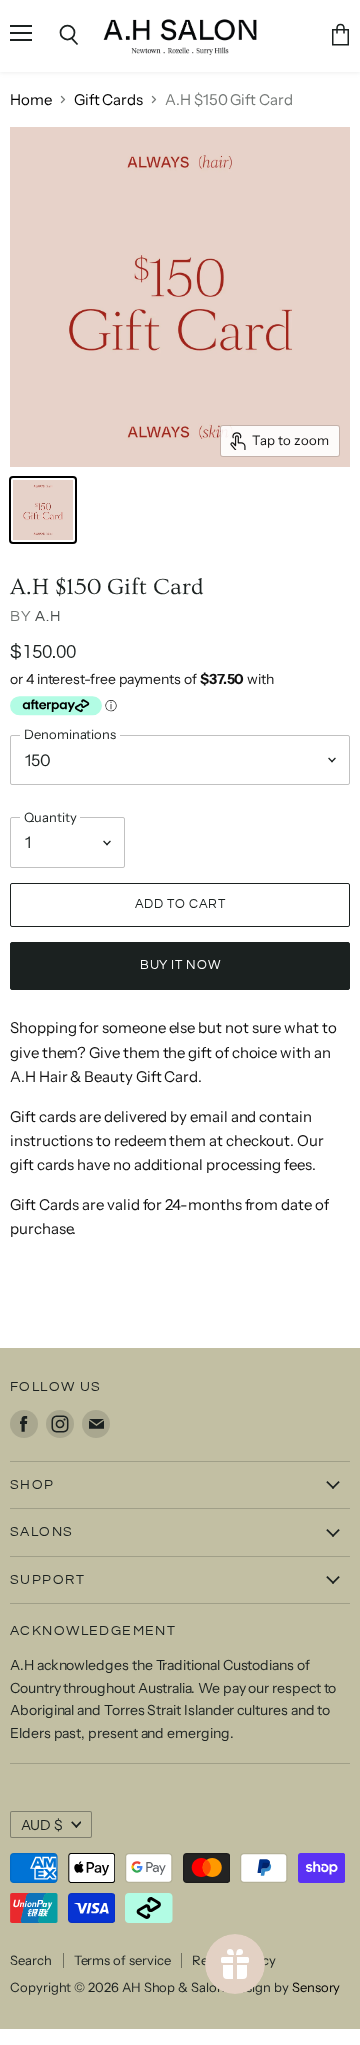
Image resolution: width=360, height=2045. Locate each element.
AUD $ (42, 1825)
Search (31, 1960)
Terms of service (122, 1960)
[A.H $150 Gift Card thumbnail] (43, 510)
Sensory (316, 1987)
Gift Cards (108, 99)
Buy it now (180, 965)
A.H (47, 616)
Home (31, 99)
